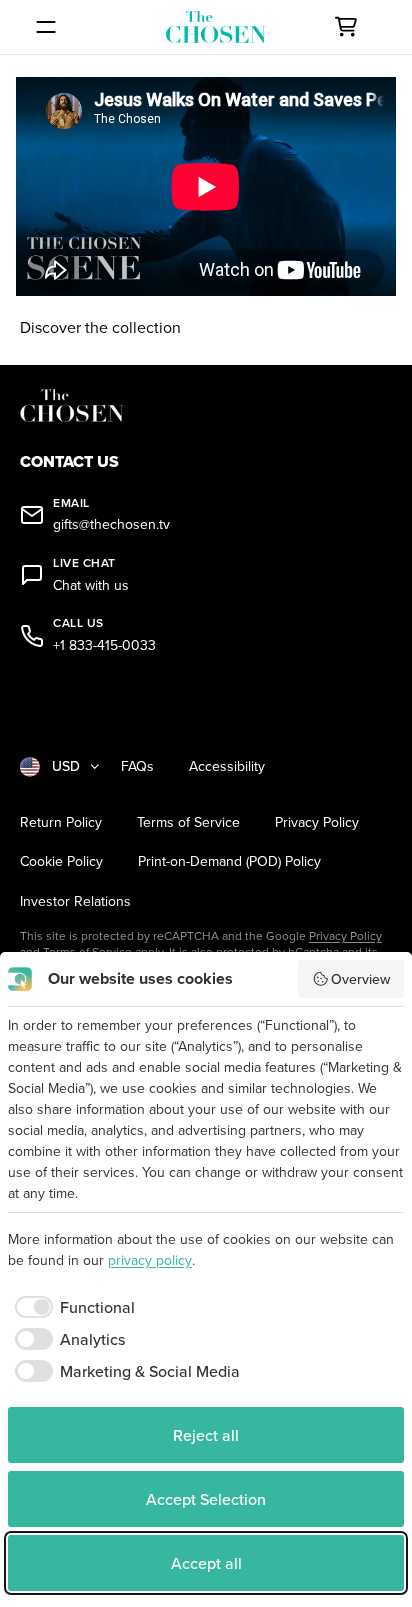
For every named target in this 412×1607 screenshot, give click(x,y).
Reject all (206, 1435)
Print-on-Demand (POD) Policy (229, 861)
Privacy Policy (317, 822)
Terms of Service (188, 822)
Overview (360, 979)
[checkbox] (71, 1307)
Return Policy (61, 822)
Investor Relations (75, 901)
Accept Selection (206, 1499)
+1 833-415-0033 (104, 645)
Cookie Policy (61, 861)
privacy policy (150, 1260)
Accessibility (227, 766)
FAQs (137, 766)
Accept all (206, 1563)
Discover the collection (100, 327)
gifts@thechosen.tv (111, 524)
